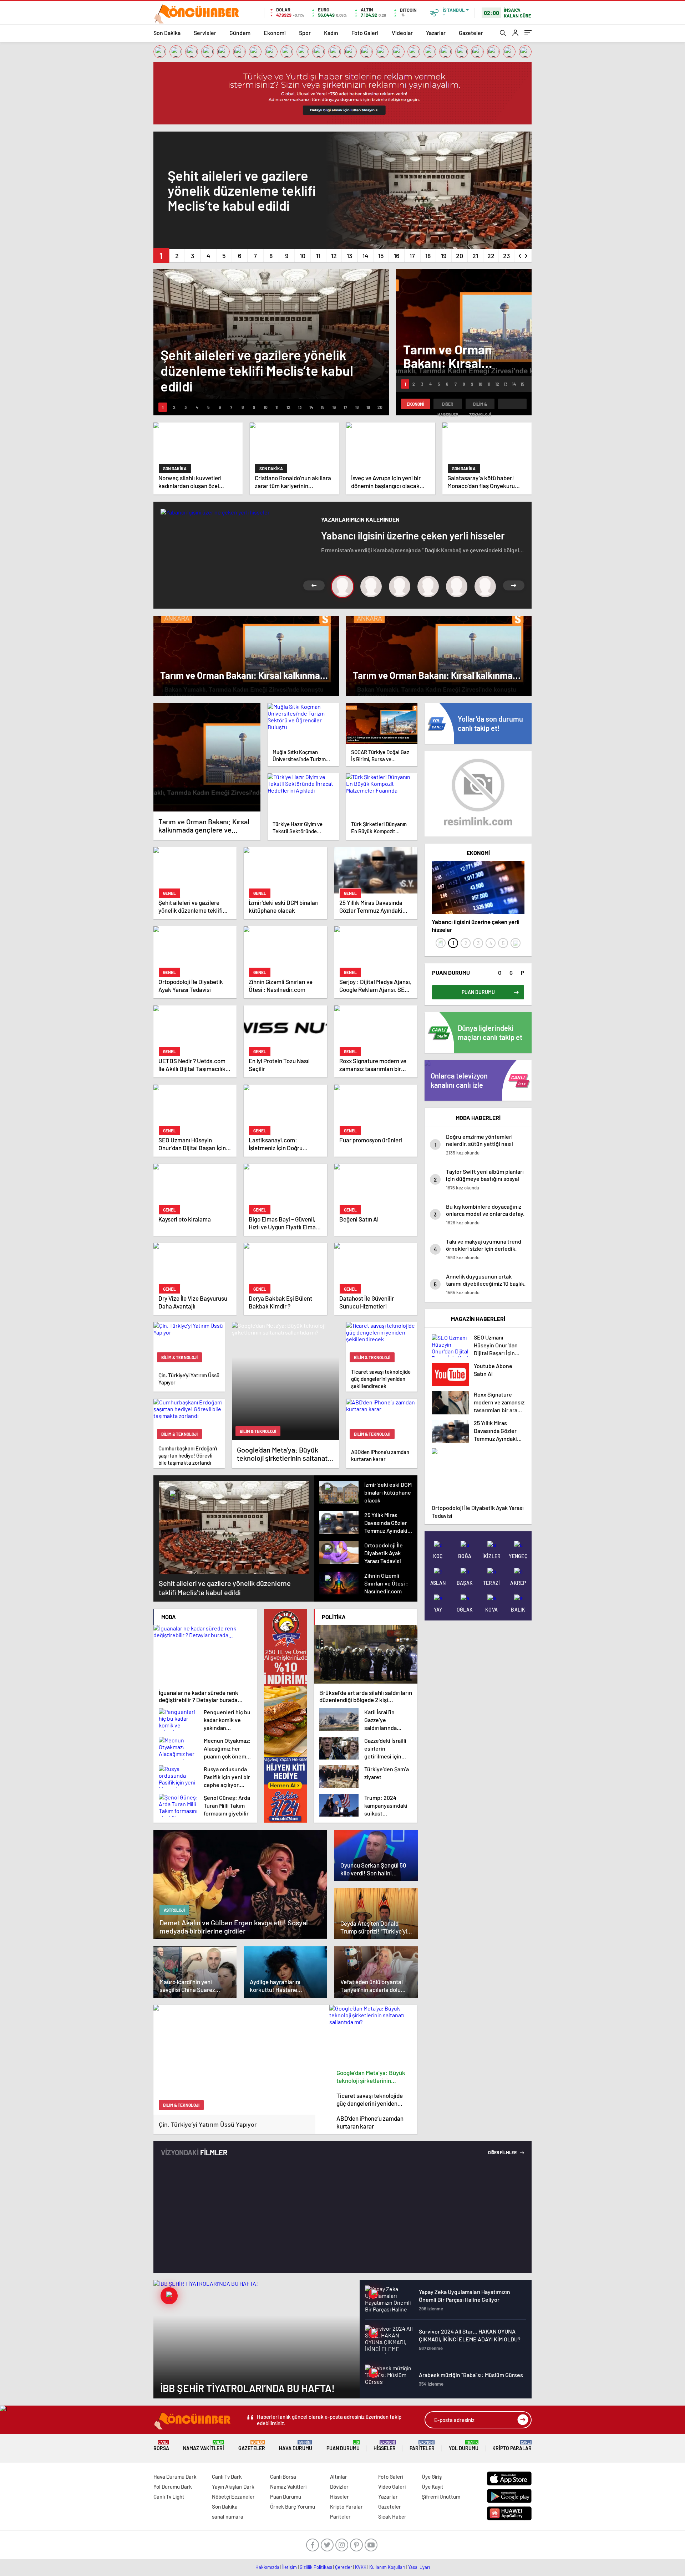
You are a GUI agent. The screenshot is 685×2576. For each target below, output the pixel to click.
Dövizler (339, 2487)
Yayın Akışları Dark (233, 2487)
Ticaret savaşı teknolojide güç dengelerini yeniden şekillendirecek (370, 2099)
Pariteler (422, 2446)
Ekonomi (275, 33)
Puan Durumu (343, 2446)
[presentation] (520, 254)
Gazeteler (471, 33)
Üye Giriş (432, 2477)
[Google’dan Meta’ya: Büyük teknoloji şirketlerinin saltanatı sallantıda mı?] (374, 2035)
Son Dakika (167, 33)
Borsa (161, 2446)
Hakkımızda (267, 2567)
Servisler (205, 33)
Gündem (240, 33)
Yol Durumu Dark (173, 2487)
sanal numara (228, 2516)
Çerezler (344, 2567)
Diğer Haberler (448, 405)
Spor (305, 33)
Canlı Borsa (283, 2477)
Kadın (331, 33)
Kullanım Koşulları (387, 2567)
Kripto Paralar (512, 2446)
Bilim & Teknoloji (480, 405)
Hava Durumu (296, 2446)
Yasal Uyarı (419, 2567)
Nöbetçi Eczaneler (233, 2496)
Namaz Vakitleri (204, 2446)
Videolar (402, 33)
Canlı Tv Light (169, 2496)
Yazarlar (436, 33)
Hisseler (385, 2446)
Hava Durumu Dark (175, 2477)
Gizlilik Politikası (316, 2567)
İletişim (290, 2567)
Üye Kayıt (433, 2487)
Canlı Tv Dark (227, 2477)
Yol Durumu (464, 2446)
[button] (161, 256)
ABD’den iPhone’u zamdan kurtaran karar (370, 2122)
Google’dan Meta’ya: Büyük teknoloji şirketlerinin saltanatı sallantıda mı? (371, 2077)
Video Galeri (392, 2487)
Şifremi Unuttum (441, 2496)
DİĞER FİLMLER (503, 2152)
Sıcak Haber (392, 2516)
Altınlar (339, 2477)
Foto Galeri (365, 33)
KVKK (361, 2567)
